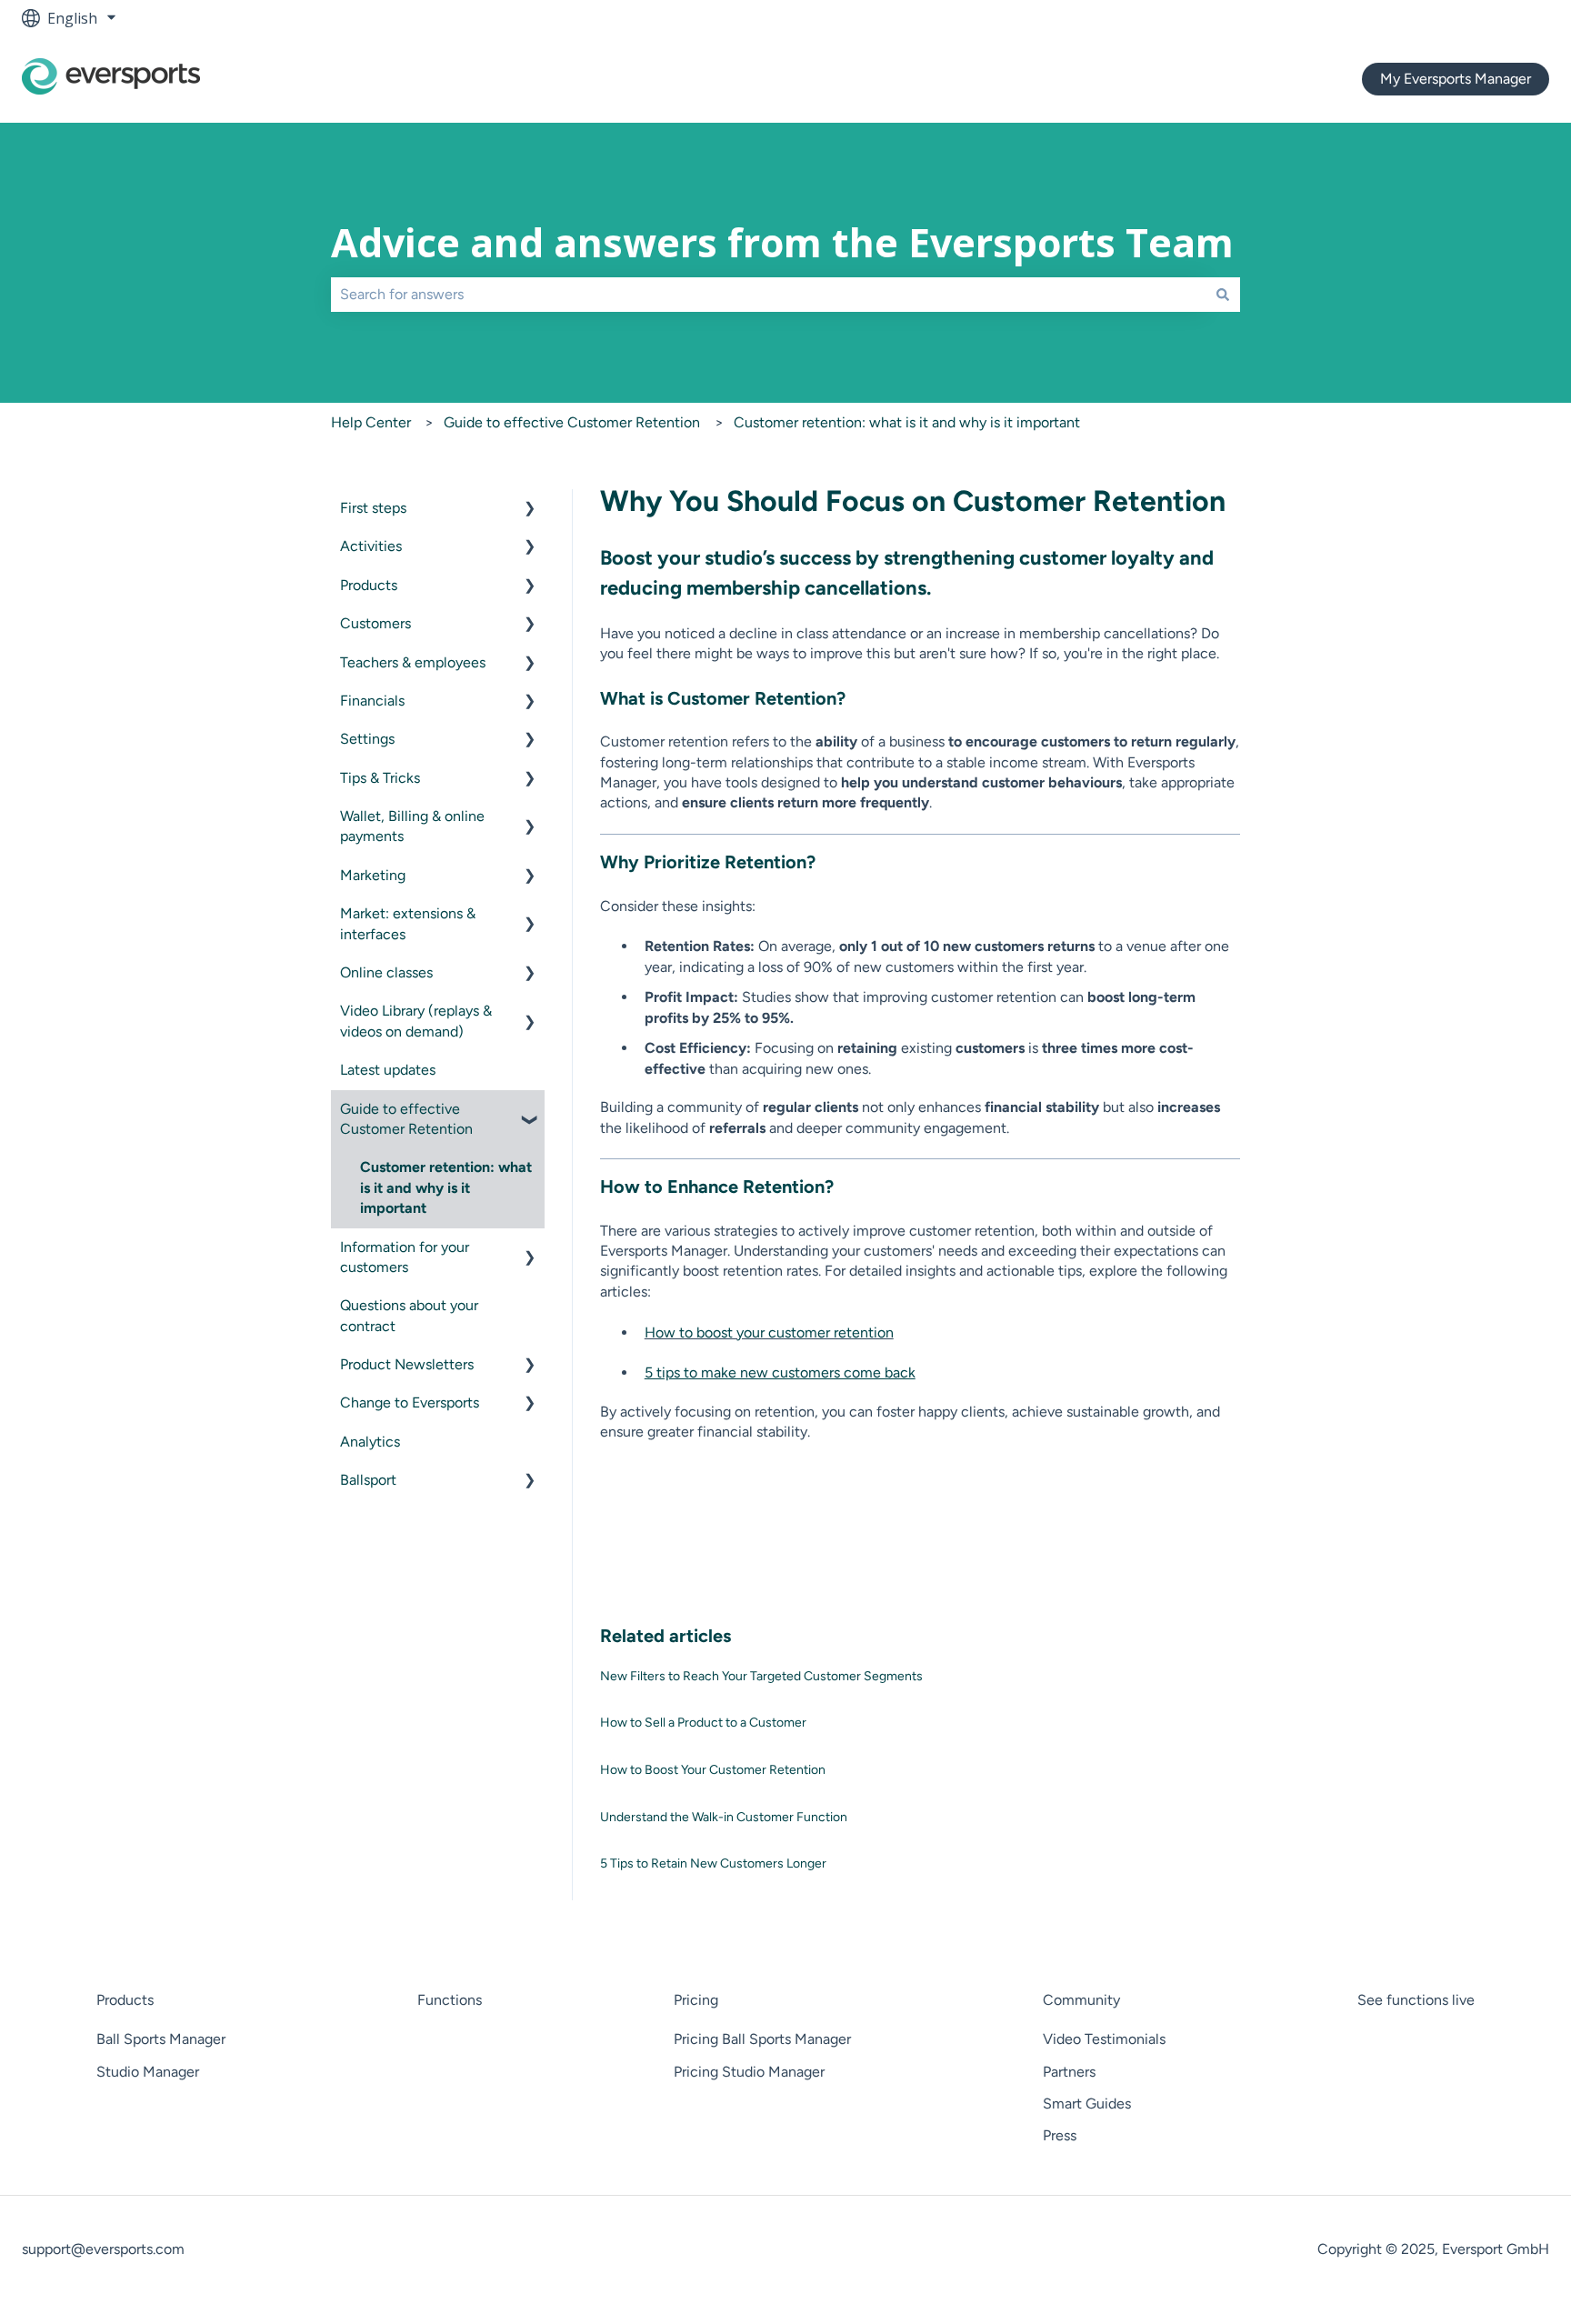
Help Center (371, 422)
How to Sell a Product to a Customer (703, 1723)
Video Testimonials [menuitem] (1104, 2039)
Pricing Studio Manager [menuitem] (749, 2072)
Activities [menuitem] (371, 546)
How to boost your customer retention (769, 1332)
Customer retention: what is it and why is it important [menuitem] (446, 1187)
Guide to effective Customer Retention (572, 422)
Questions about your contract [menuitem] (409, 1315)
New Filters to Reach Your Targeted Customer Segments (761, 1676)
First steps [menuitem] (373, 508)
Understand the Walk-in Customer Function (724, 1817)
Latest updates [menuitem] (388, 1070)
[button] (530, 510)
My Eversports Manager (1456, 79)
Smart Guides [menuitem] (1087, 2104)
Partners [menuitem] (1069, 2072)
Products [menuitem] (369, 585)
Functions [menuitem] (450, 2000)
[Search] (1223, 295)
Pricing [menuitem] (696, 2000)
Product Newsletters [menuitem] (407, 1364)
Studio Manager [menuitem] (148, 2072)
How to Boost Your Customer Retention (713, 1770)
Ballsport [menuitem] (368, 1480)
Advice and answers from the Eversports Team (782, 242)
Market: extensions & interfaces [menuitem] (408, 923)
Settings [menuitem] (367, 739)
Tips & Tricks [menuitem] (380, 778)
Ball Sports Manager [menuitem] (161, 2039)
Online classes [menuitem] (386, 972)
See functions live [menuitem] (1416, 2000)
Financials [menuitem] (372, 701)
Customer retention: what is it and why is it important (907, 422)
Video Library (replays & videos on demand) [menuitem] (416, 1021)
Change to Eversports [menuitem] (410, 1402)
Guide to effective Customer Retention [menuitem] (406, 1119)
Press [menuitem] (1060, 2135)
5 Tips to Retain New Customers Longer (713, 1863)
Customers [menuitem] (375, 623)
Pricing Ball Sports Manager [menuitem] (762, 2039)
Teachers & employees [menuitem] (413, 662)
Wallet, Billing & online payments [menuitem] (412, 826)
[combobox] (768, 295)
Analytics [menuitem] (370, 1442)
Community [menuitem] (1081, 2000)
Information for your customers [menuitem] (405, 1257)
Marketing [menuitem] (373, 875)
